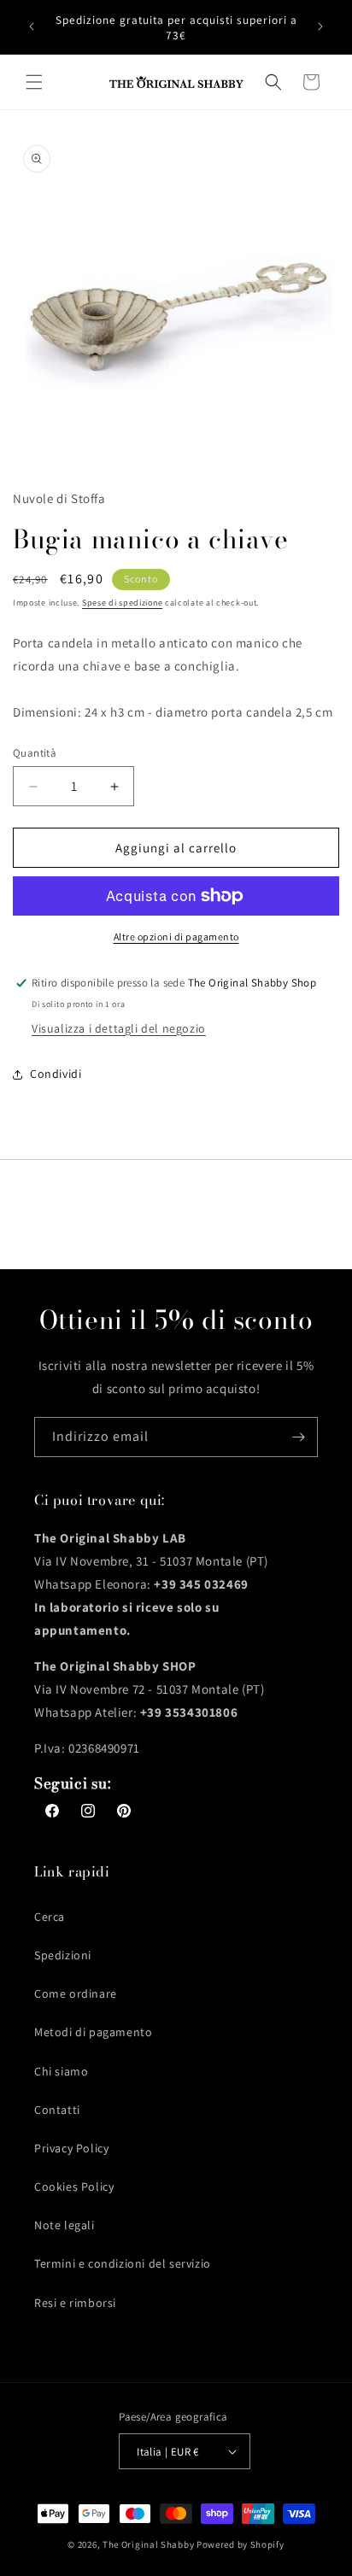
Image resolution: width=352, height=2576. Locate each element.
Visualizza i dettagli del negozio (119, 1028)
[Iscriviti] (298, 1437)
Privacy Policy (71, 2148)
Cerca (50, 1917)
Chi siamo (61, 2071)
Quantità (35, 753)
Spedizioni (63, 1955)
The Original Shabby (148, 2544)
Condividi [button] (56, 1074)
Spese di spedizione (122, 603)
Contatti (57, 2110)
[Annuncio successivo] (320, 26)
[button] (34, 82)
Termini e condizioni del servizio (123, 2263)
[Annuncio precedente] (32, 26)
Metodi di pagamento (93, 2032)
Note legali (65, 2225)
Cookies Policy (74, 2187)
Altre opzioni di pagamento (176, 937)
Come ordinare (76, 1993)
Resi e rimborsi (75, 2303)
